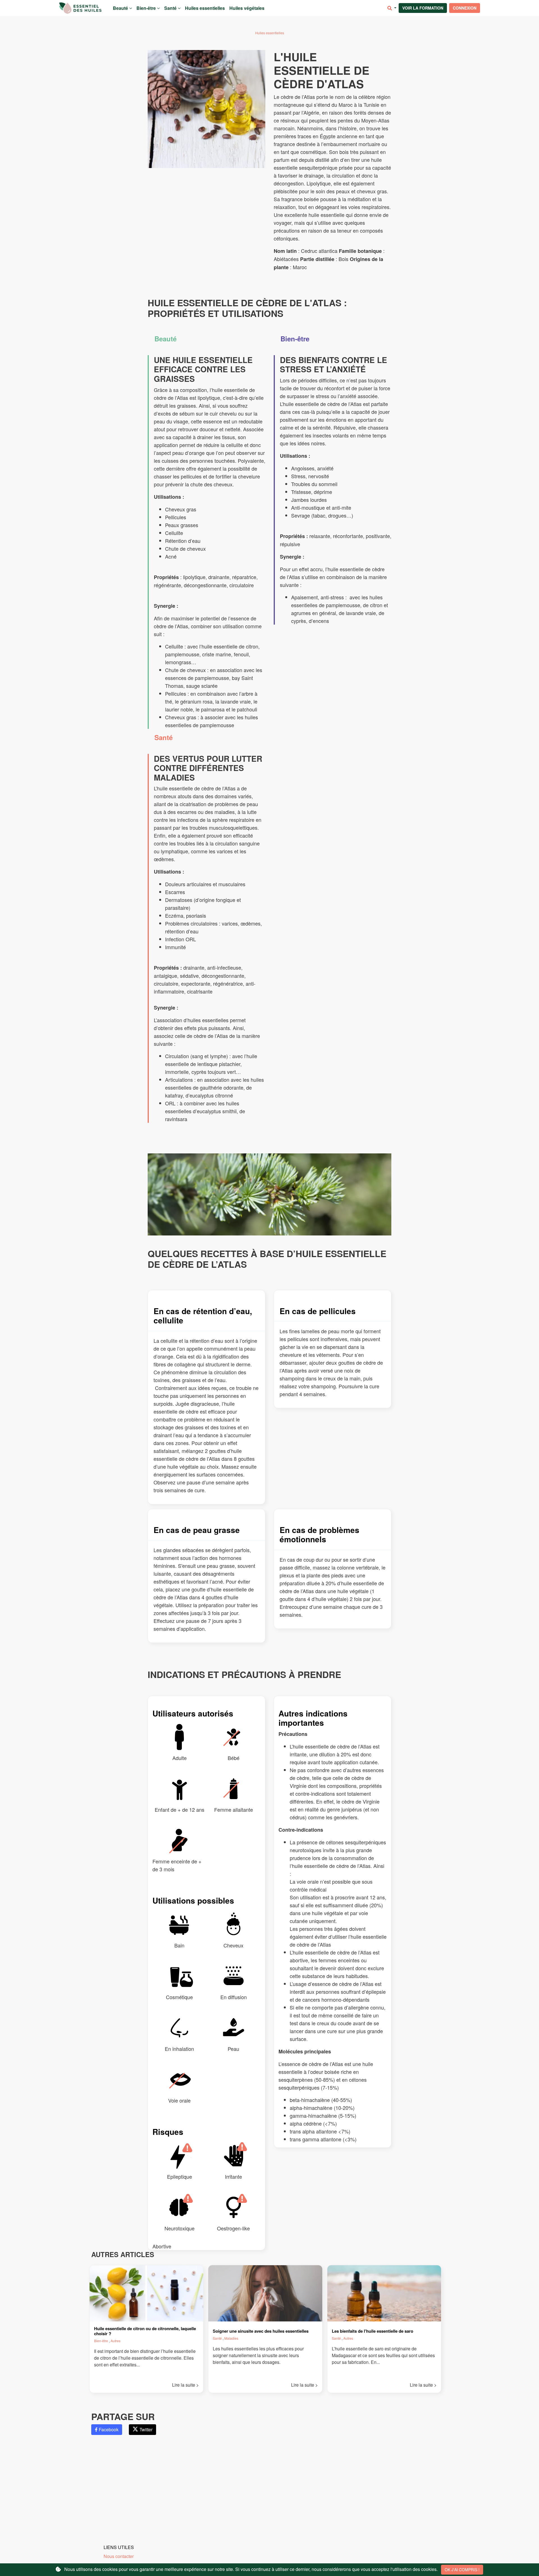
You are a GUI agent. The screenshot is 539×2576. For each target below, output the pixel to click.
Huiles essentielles (205, 8)
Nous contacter (119, 2556)
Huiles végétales (247, 8)
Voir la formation (423, 8)
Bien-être (147, 8)
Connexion (465, 8)
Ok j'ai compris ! (462, 2570)
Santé (171, 8)
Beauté (121, 8)
